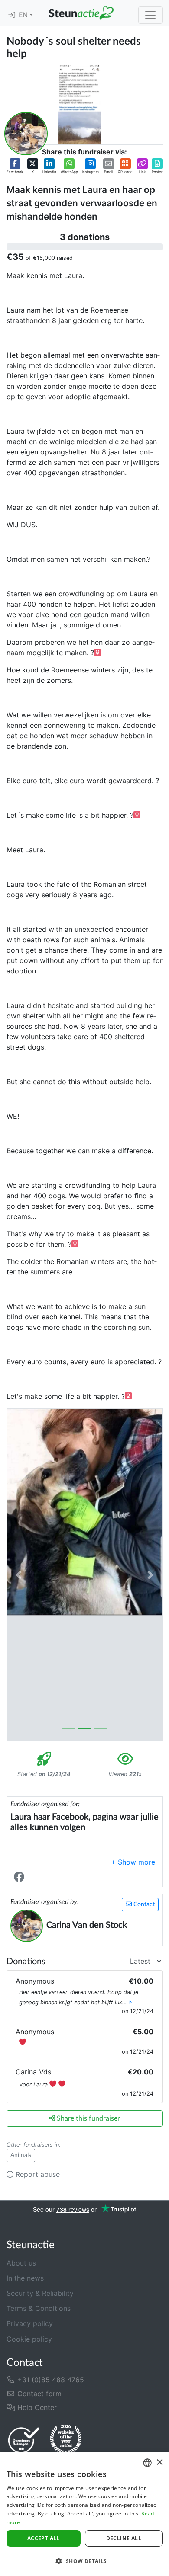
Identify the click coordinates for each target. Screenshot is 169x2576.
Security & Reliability (40, 2293)
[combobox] (147, 2463)
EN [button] (24, 15)
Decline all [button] (124, 2538)
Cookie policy (29, 2339)
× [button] (159, 2462)
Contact (143, 1904)
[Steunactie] (81, 13)
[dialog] (84, 2514)
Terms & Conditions (39, 2308)
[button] (15, 166)
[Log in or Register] (12, 15)
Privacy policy (30, 2323)
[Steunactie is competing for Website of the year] (66, 2440)
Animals (21, 2155)
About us (21, 2263)
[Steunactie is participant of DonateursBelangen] (24, 2440)
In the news (25, 2278)
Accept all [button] (44, 2538)
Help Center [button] (36, 2407)
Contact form (38, 2394)
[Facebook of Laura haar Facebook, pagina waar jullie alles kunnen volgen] (21, 1877)
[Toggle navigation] (150, 15)
